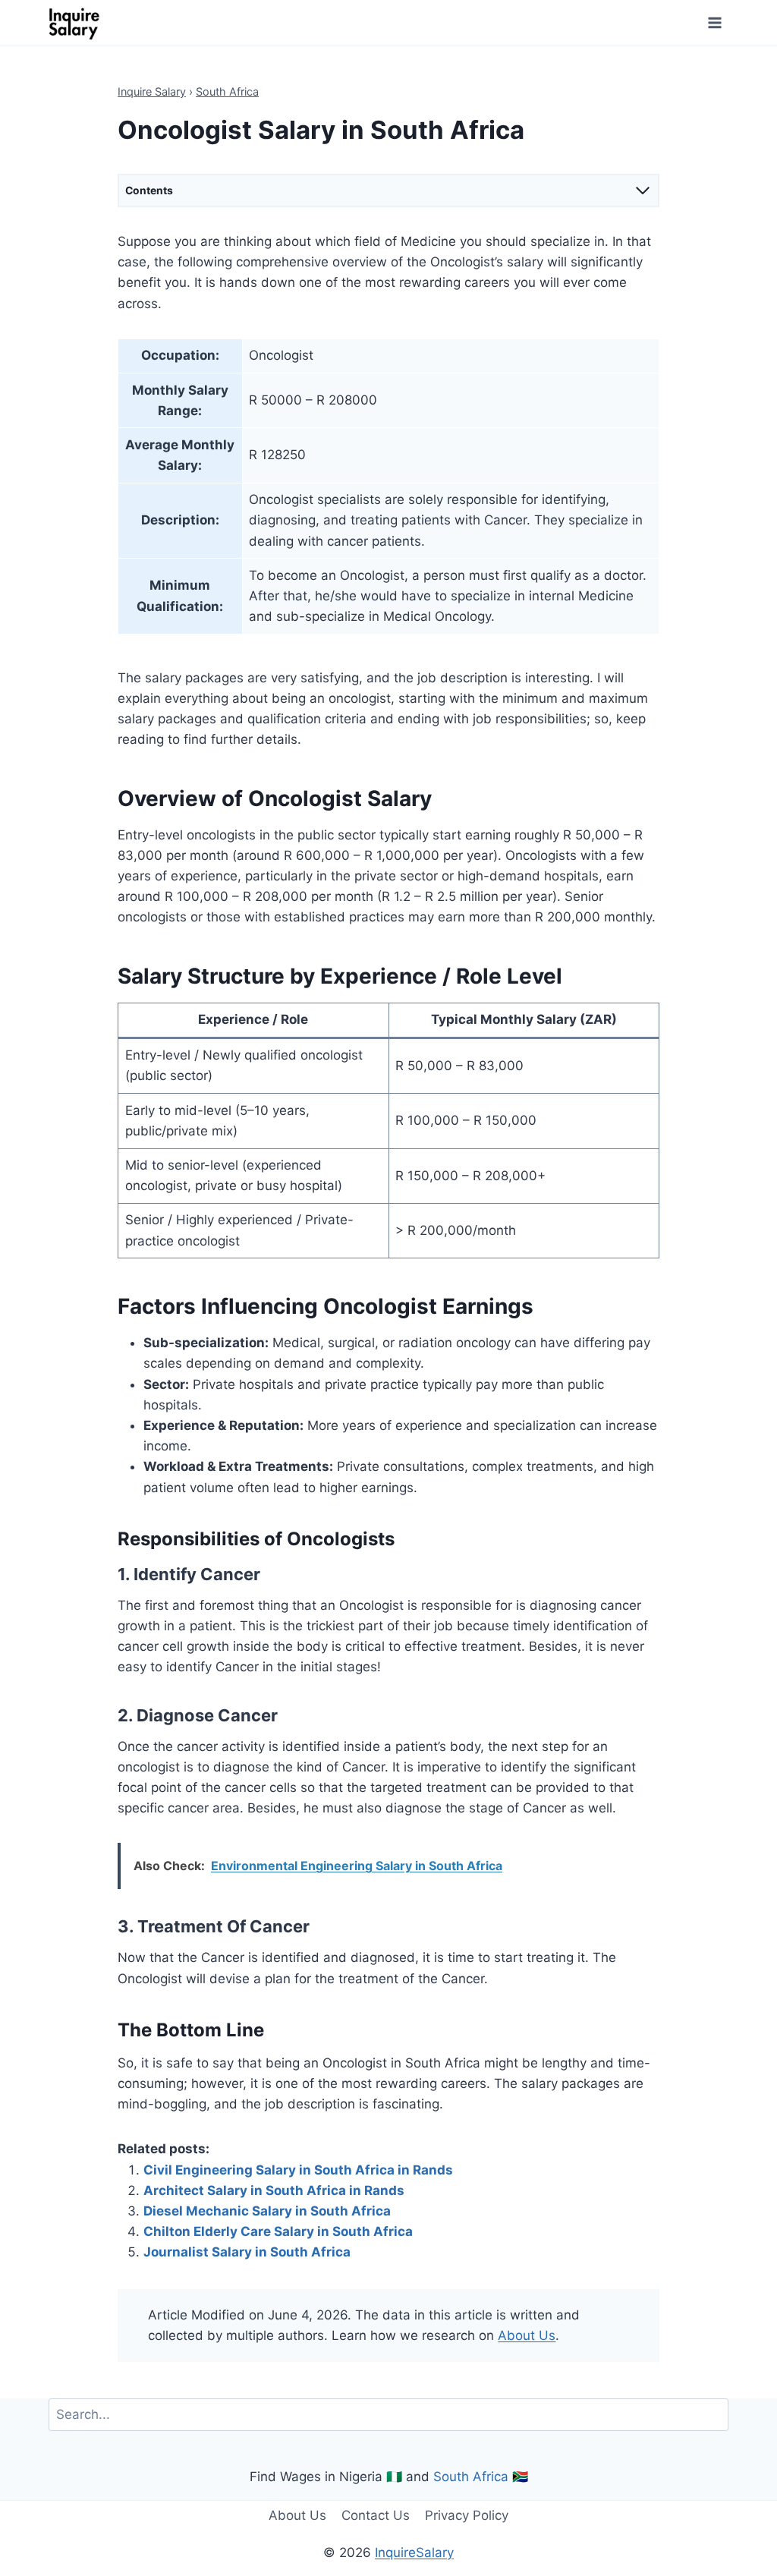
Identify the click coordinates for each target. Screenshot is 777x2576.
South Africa (227, 91)
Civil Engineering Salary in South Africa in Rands (298, 2170)
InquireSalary (414, 2552)
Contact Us (376, 2515)
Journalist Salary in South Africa (247, 2252)
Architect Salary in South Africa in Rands (274, 2190)
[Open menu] (714, 22)
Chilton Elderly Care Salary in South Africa (278, 2231)
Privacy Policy (467, 2515)
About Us (527, 2335)
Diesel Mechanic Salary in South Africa (267, 2211)
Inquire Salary (152, 91)
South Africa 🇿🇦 (481, 2477)
